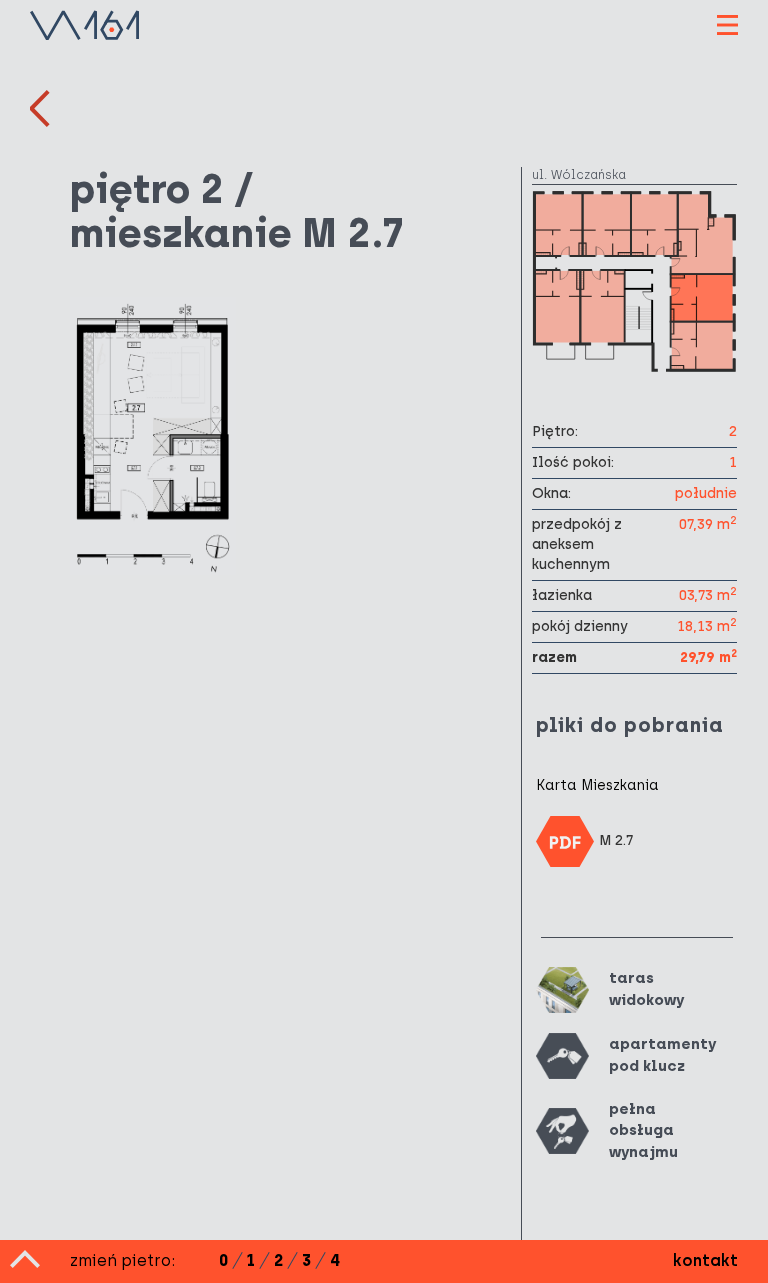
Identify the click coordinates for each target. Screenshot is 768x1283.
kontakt (705, 1260)
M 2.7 (616, 840)
